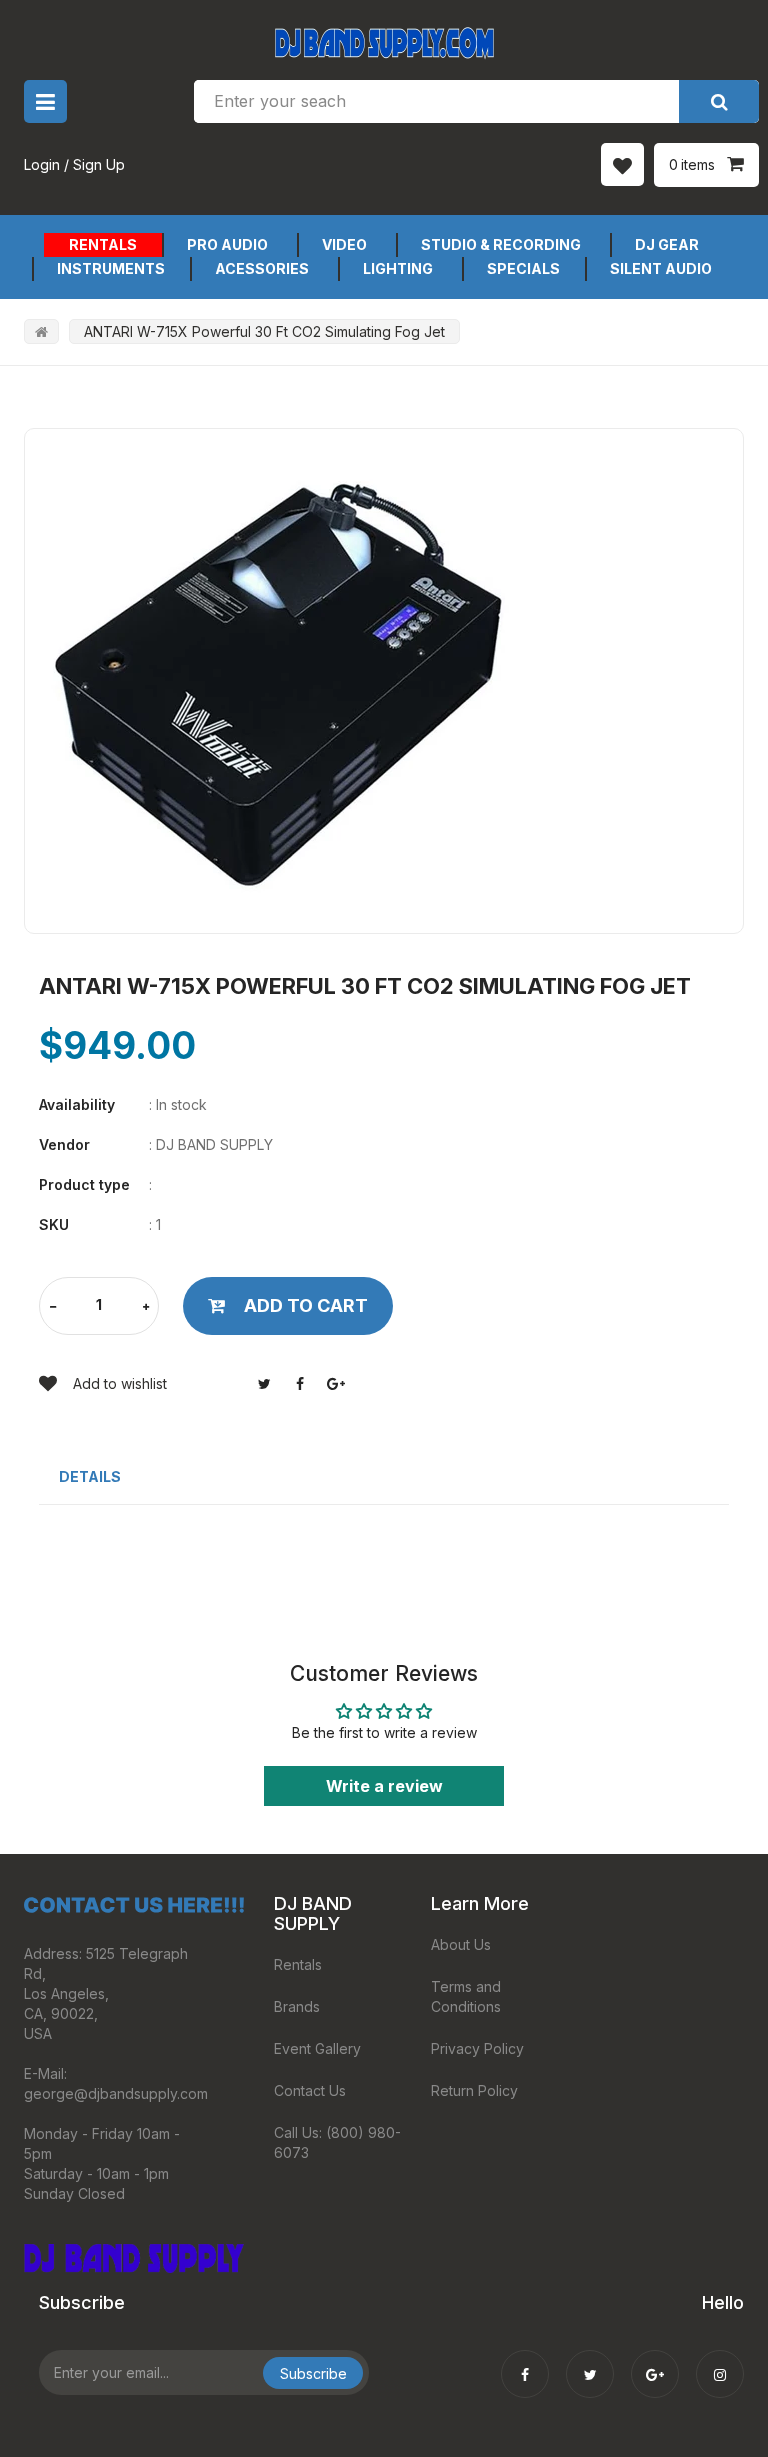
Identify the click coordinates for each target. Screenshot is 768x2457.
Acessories (262, 268)
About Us (461, 1944)
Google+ (336, 1384)
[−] (53, 1307)
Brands (297, 2006)
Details (90, 1476)
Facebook (300, 1384)
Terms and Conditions (466, 1996)
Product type (84, 1184)
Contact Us (310, 2090)
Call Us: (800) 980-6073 (337, 2142)
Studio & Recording (501, 244)
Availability (77, 1104)
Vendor (64, 1144)
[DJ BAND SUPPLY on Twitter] (590, 2361)
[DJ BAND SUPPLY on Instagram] (720, 2361)
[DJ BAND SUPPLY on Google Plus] (655, 2361)
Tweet (264, 1384)
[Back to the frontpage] (41, 331)
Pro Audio (227, 244)
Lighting (398, 268)
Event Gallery (317, 2048)
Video (344, 244)
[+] (146, 1307)
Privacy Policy (477, 2048)
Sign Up (99, 164)
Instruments (111, 268)
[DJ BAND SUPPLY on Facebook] (525, 2361)
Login (42, 164)
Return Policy (474, 2090)
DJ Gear (667, 244)
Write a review (384, 1786)
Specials (523, 268)
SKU (54, 1224)
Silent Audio (661, 268)
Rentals (103, 244)
